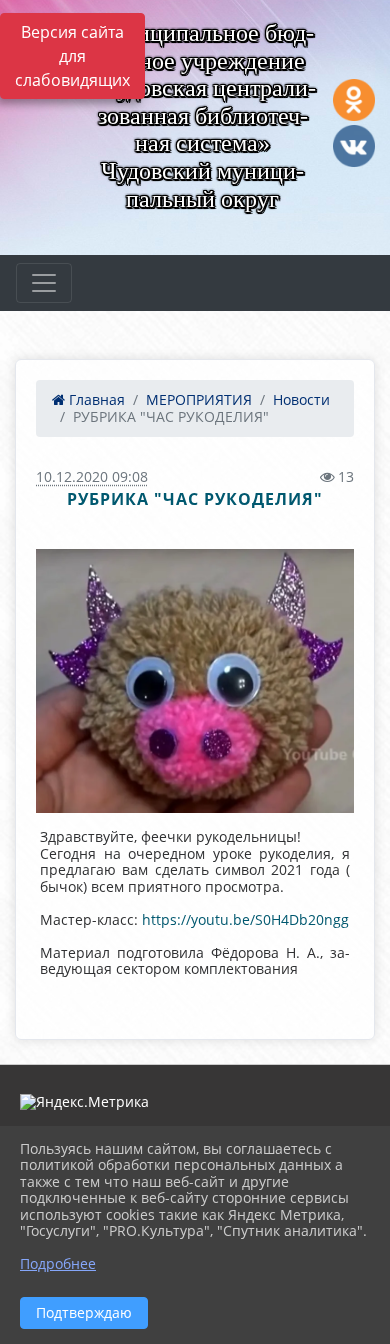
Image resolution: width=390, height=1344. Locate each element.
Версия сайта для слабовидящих (72, 56)
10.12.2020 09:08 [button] (92, 476)
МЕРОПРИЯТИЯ (199, 399)
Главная (95, 399)
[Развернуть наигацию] (44, 283)
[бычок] (195, 681)
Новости (301, 399)
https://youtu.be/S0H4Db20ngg (245, 919)
